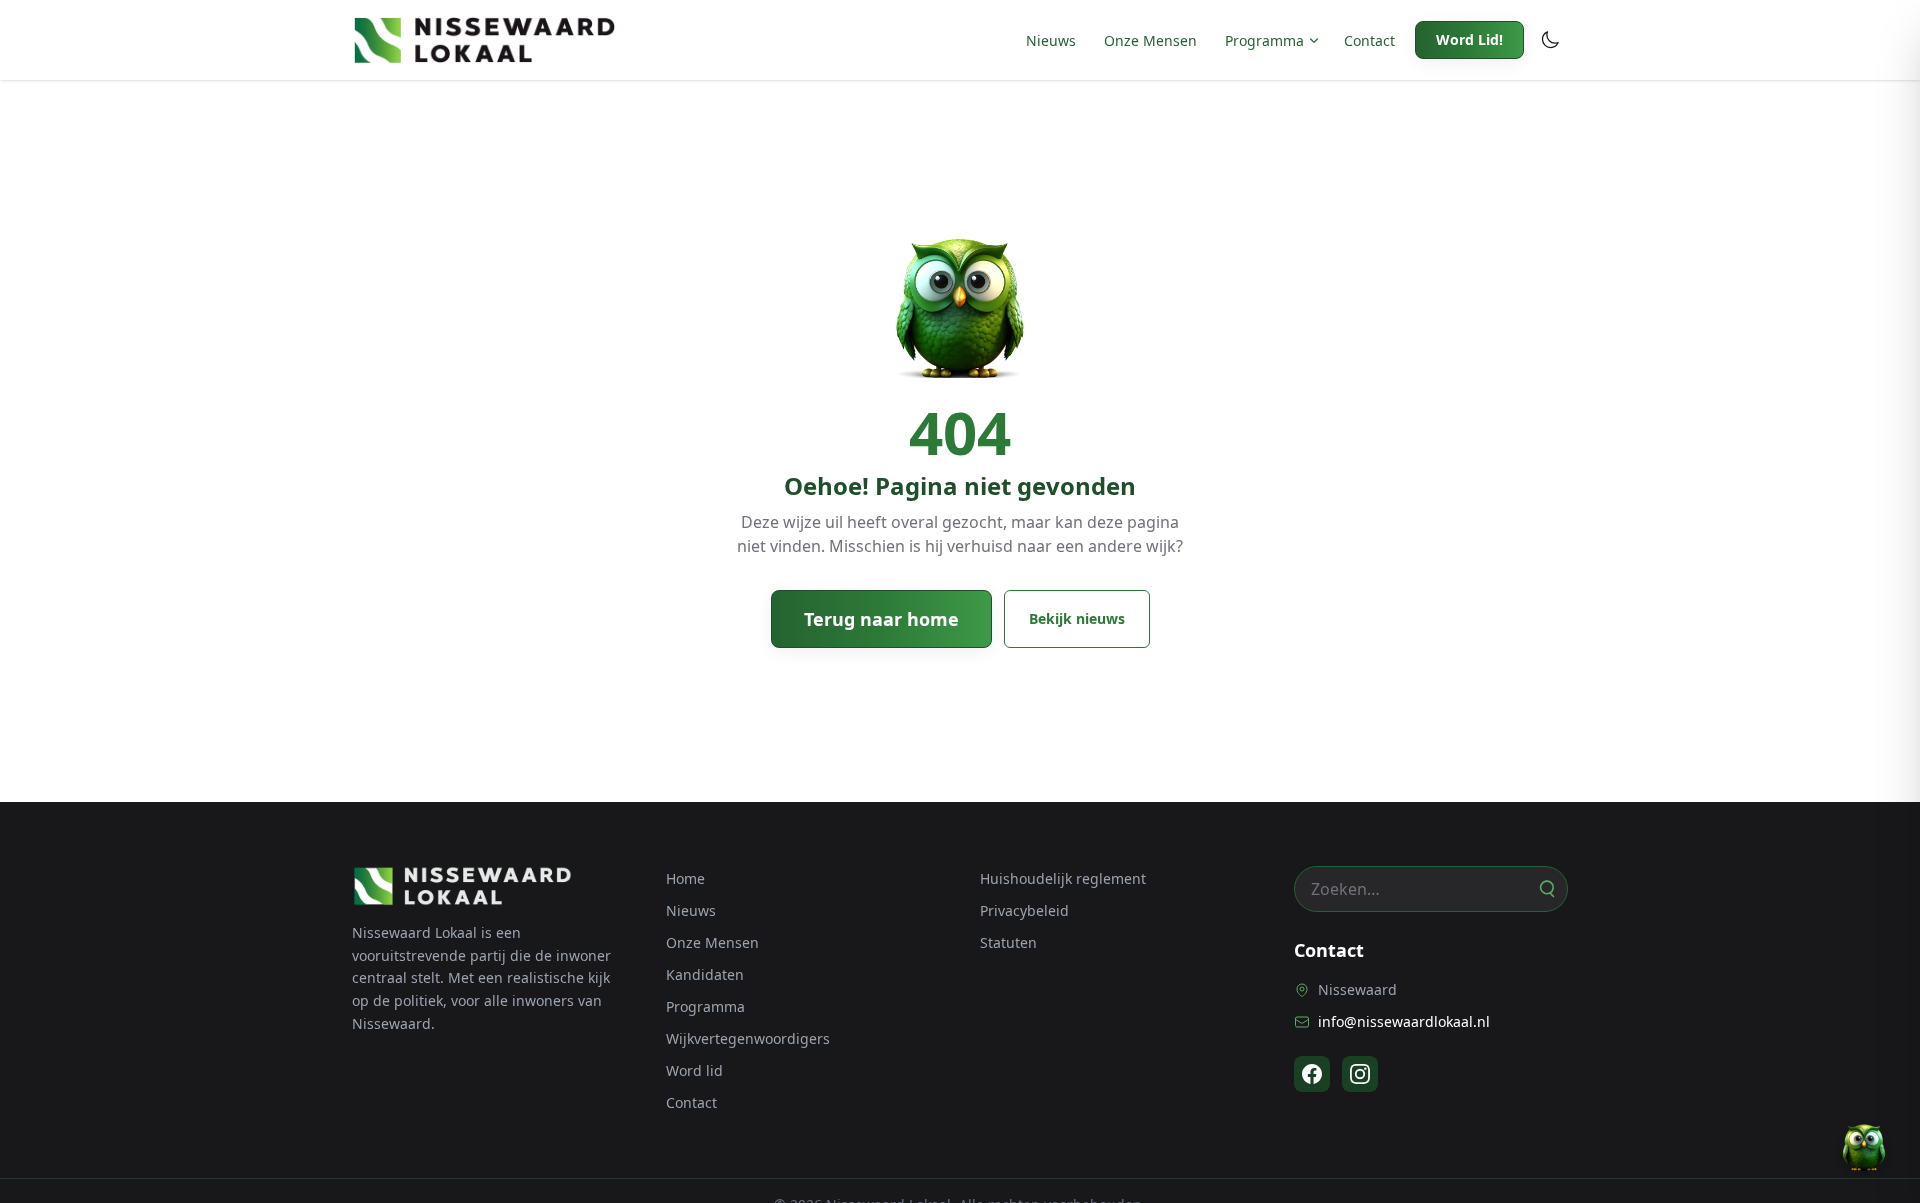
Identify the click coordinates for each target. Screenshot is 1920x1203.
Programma (1264, 40)
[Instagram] (1360, 1074)
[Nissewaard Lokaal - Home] (484, 40)
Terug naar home (881, 619)
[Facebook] (1312, 1074)
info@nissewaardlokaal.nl (1404, 1021)
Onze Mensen (1150, 40)
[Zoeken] (1546, 889)
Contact (1369, 40)
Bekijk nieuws (1077, 618)
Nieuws (1051, 40)
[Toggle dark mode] (1550, 40)
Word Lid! (1469, 39)
